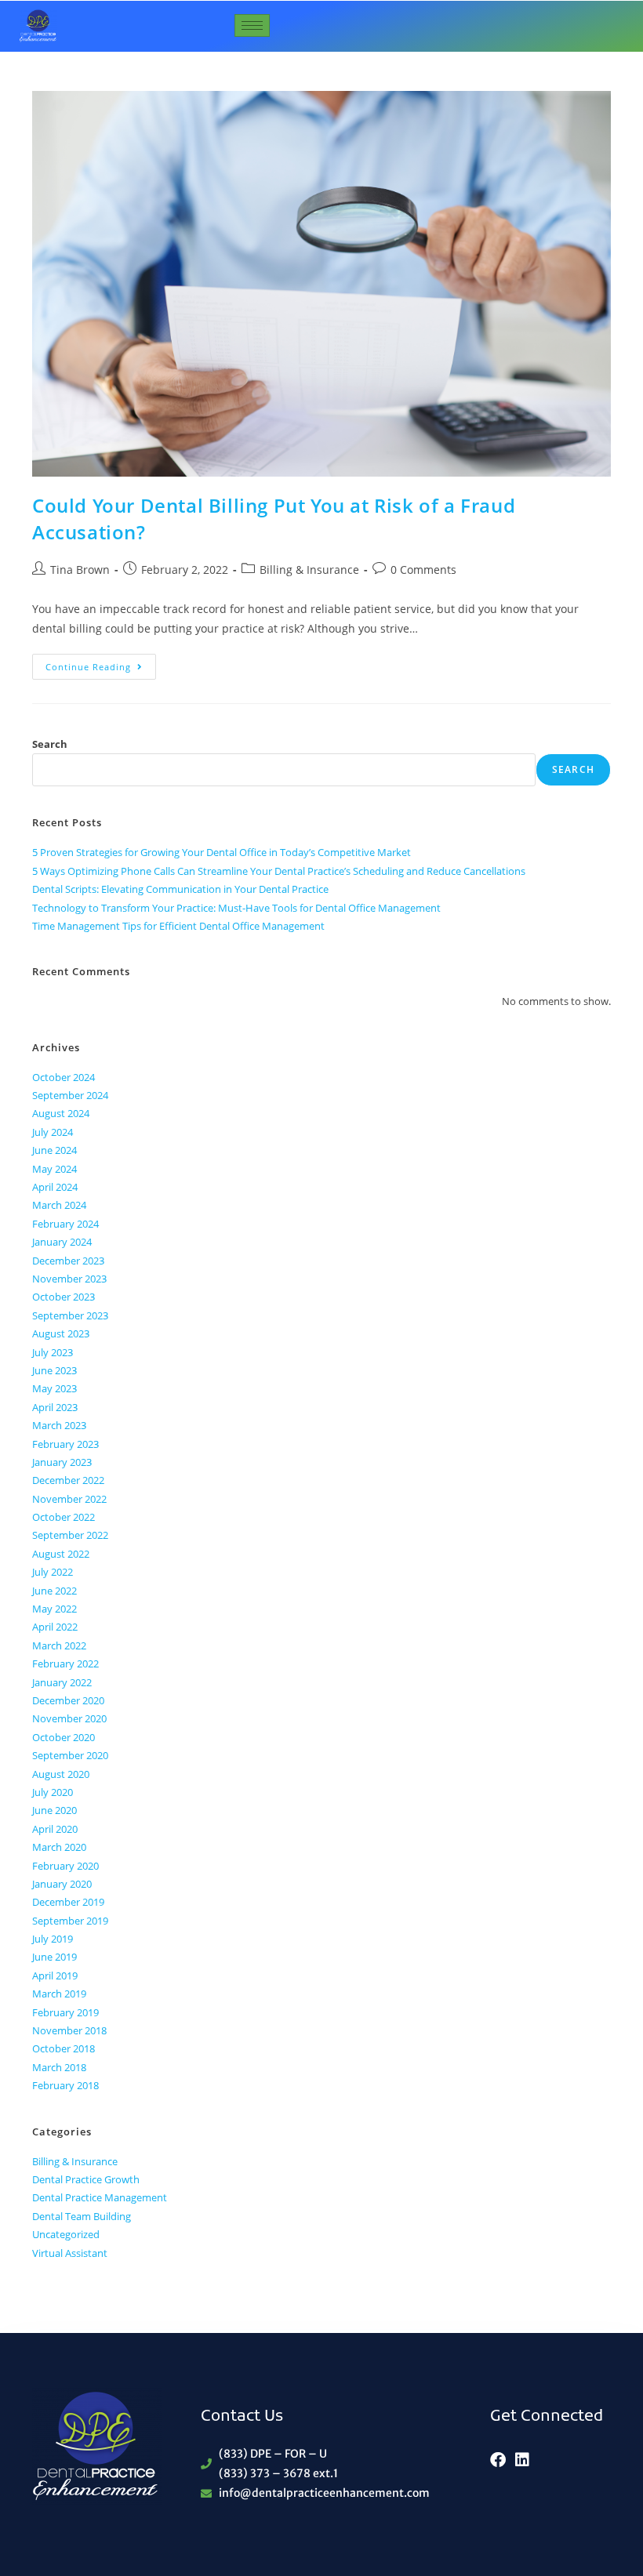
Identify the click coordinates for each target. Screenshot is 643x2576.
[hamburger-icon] (252, 25)
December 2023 (68, 1261)
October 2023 (64, 1297)
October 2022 (64, 1517)
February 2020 (65, 1866)
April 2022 (55, 1627)
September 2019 (70, 1921)
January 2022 (62, 1682)
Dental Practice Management (100, 2197)
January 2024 (62, 1242)
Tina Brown (80, 570)
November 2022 (69, 1499)
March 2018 (59, 2067)
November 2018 (69, 2030)
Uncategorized (66, 2234)
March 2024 (59, 1205)
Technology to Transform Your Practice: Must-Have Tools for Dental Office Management (236, 908)
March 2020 (59, 1847)
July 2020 (53, 1792)
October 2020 (64, 1737)
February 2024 (65, 1224)
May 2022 (54, 1609)
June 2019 (54, 1957)
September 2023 (70, 1315)
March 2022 (59, 1645)
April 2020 (55, 1829)
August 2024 (61, 1113)
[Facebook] (498, 2460)
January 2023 (62, 1462)
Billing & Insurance (309, 570)
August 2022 (61, 1554)
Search (50, 744)
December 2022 (68, 1480)
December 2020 (68, 1700)
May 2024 (54, 1169)
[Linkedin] (522, 2460)
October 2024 (64, 1077)
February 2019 (65, 2012)
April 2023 (55, 1407)
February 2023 (65, 1444)
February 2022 (65, 1664)
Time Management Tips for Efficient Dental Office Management (178, 926)
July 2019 (53, 1939)
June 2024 (54, 1150)
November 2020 (69, 1718)
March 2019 (59, 1994)
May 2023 (54, 1388)
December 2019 (68, 1902)
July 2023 (53, 1352)
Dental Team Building (82, 2216)
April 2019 (55, 1976)
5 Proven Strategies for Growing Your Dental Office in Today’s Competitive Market (222, 852)
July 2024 (53, 1132)
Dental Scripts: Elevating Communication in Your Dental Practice (180, 889)
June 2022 (54, 1591)
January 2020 (62, 1884)
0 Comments (423, 570)
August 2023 (61, 1333)
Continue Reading (101, 663)
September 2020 (70, 1755)
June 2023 (54, 1370)
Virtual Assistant (70, 2253)
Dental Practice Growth (86, 2179)
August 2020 (61, 1774)
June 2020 (54, 1810)
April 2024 (55, 1187)
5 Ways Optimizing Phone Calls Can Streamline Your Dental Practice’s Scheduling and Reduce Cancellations (279, 871)
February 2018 (65, 2085)
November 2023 (69, 1279)
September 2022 (70, 1535)
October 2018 (64, 2048)
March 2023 (59, 1425)
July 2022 (53, 1572)
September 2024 (70, 1095)
